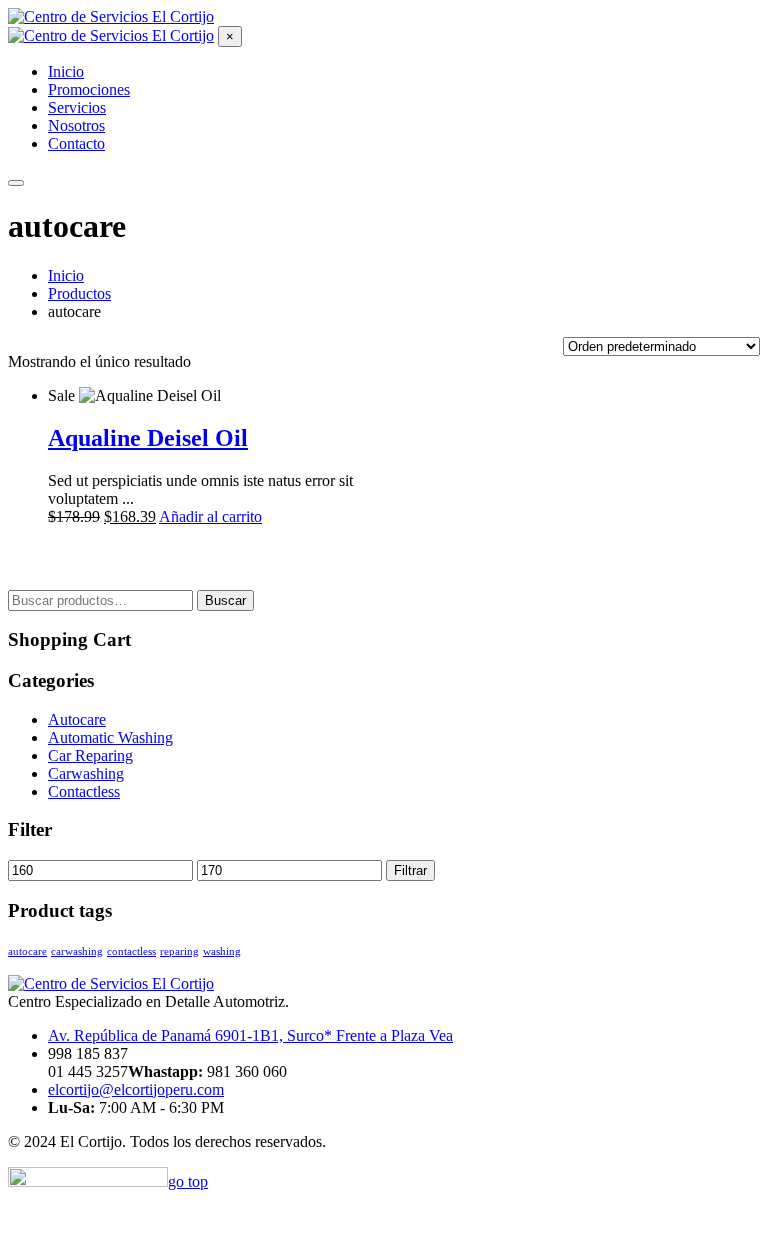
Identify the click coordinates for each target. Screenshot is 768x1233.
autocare (27, 951)
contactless (131, 951)
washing (222, 951)
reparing (179, 951)
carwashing (77, 951)
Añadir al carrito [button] (210, 516)
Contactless (84, 791)
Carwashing (86, 773)
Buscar (225, 600)
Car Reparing (90, 755)
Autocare (77, 719)
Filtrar (410, 870)
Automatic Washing (110, 737)
